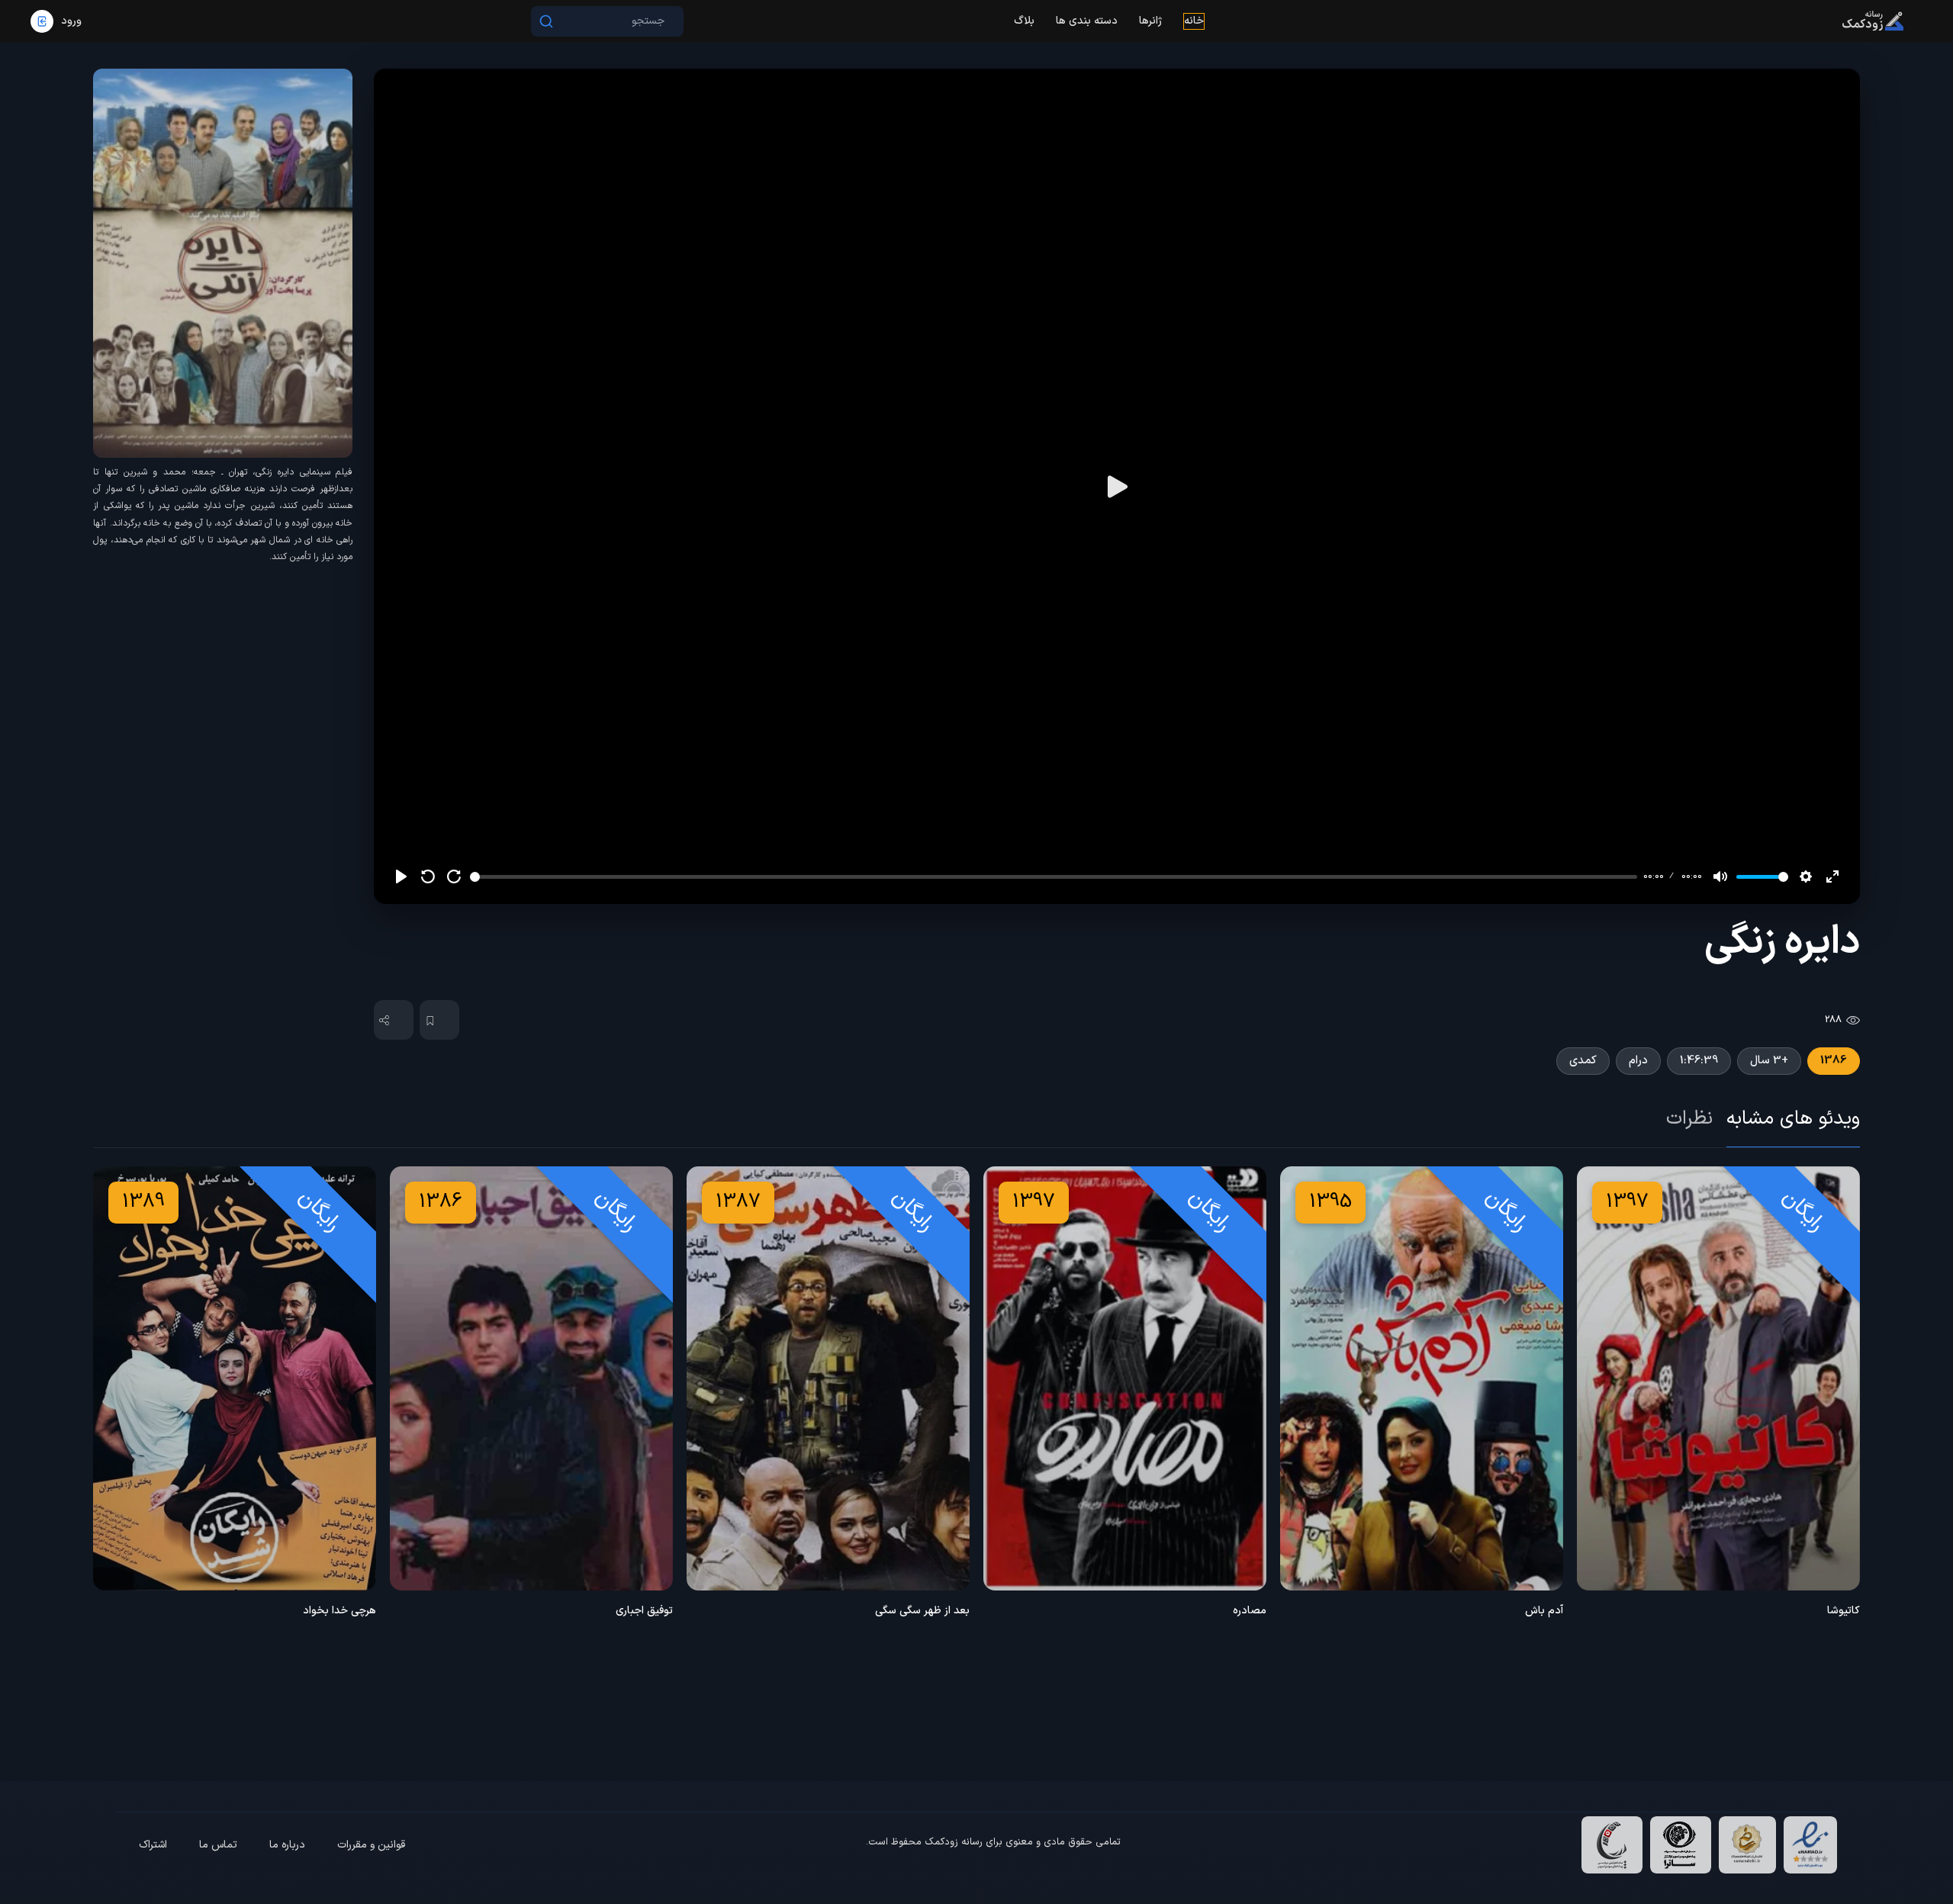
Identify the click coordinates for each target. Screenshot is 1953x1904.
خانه (1194, 21)
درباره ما (287, 1845)
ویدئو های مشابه (1793, 1119)
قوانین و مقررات (371, 1845)
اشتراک (153, 1845)
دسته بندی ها (1087, 21)
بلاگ (1024, 21)
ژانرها (1150, 21)
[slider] (1054, 877)
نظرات (1689, 1119)
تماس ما (218, 1845)
